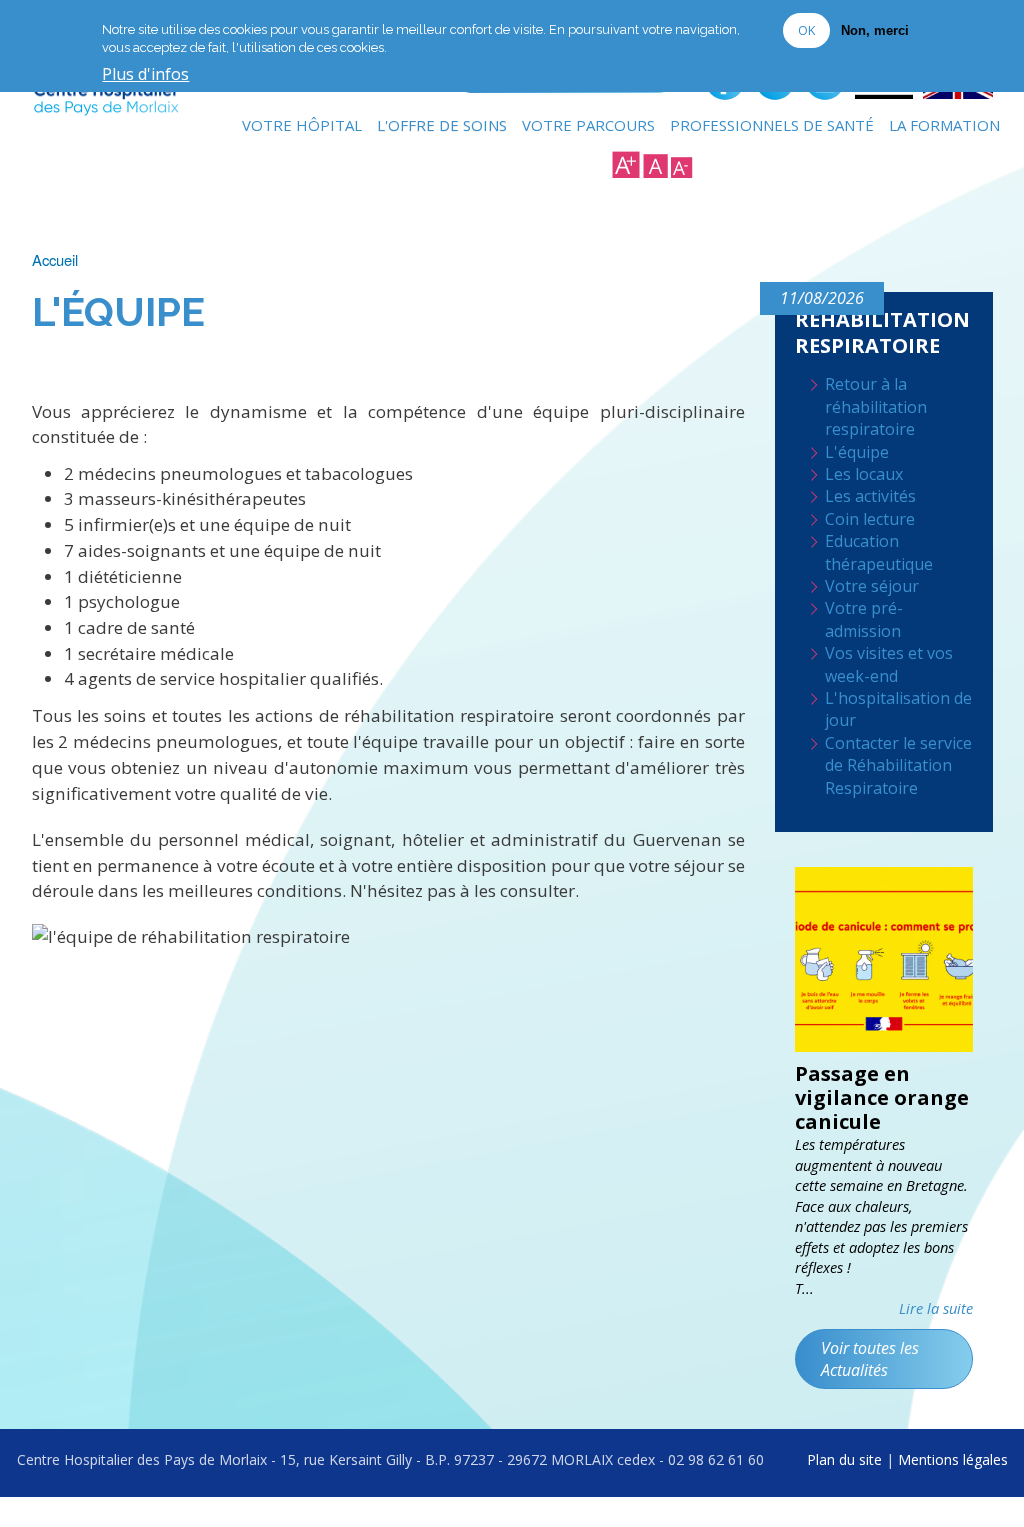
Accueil (55, 259)
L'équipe (857, 452)
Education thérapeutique (879, 552)
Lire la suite (936, 1308)
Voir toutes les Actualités (870, 1359)
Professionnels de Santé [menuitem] (772, 125)
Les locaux (864, 474)
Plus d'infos (145, 75)
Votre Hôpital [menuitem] (302, 125)
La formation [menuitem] (944, 125)
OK (806, 30)
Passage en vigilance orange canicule (882, 1097)
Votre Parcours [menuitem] (588, 125)
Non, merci (875, 30)
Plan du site (844, 1459)
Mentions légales (953, 1459)
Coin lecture (870, 519)
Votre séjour (872, 586)
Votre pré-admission (864, 619)
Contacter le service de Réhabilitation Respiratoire (898, 765)
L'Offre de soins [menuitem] (442, 125)
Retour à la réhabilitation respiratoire (876, 406)
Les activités (870, 496)
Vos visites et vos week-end (889, 664)
